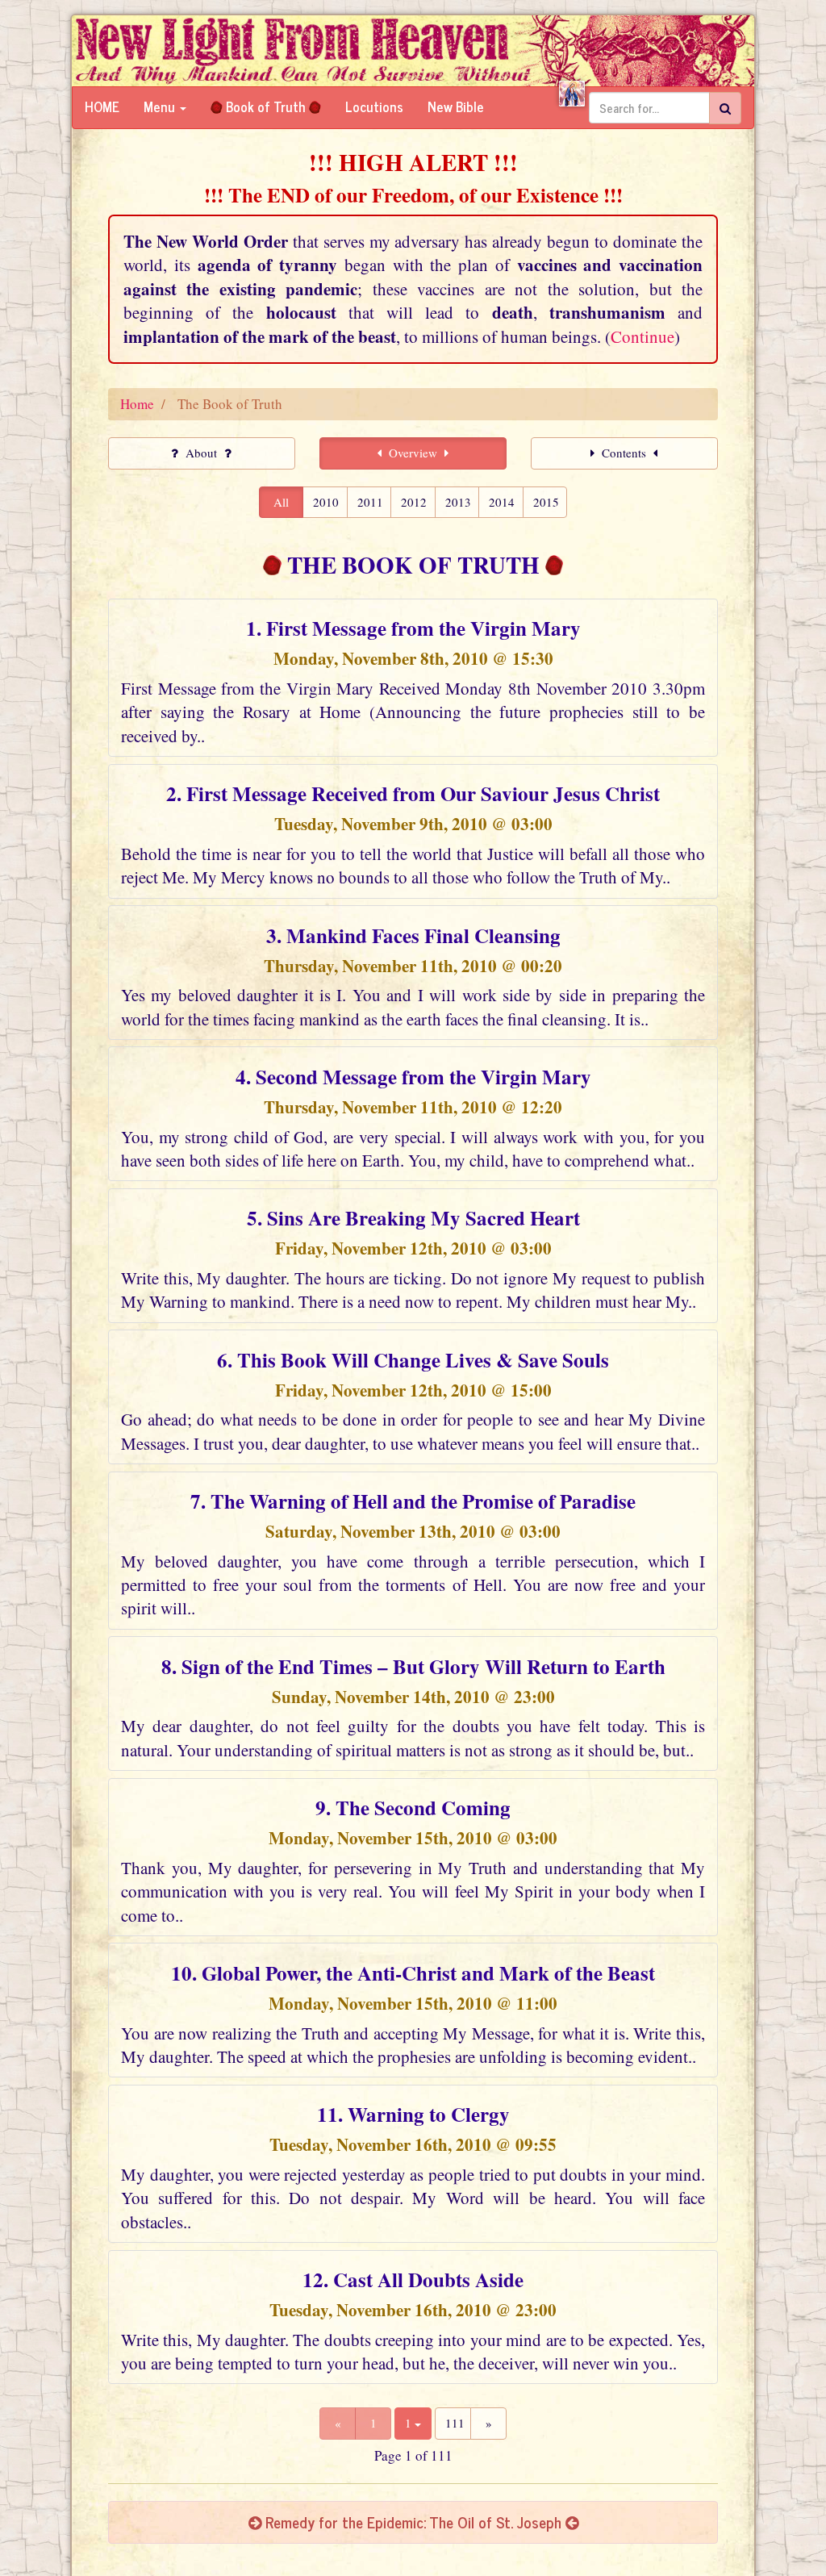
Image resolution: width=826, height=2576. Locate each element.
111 (455, 2423)
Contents (624, 453)
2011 (370, 502)
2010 (326, 502)
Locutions (374, 106)
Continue (642, 336)
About (201, 453)
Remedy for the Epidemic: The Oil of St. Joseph (413, 2522)
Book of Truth (266, 106)
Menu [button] (161, 106)
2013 (458, 502)
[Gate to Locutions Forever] (572, 94)
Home (102, 106)
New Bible (456, 106)
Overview (413, 453)
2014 (502, 502)
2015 (546, 502)
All (281, 502)
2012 (414, 502)
